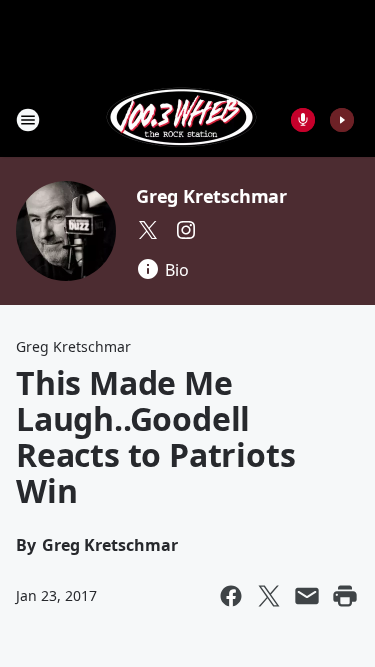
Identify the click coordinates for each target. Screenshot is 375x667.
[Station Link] (181, 119)
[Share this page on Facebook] (231, 596)
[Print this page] (345, 596)
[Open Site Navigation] (28, 120)
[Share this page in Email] (307, 596)
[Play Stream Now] (342, 120)
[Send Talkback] (303, 120)
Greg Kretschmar (211, 196)
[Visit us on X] (148, 230)
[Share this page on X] (269, 596)
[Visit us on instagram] (186, 230)
